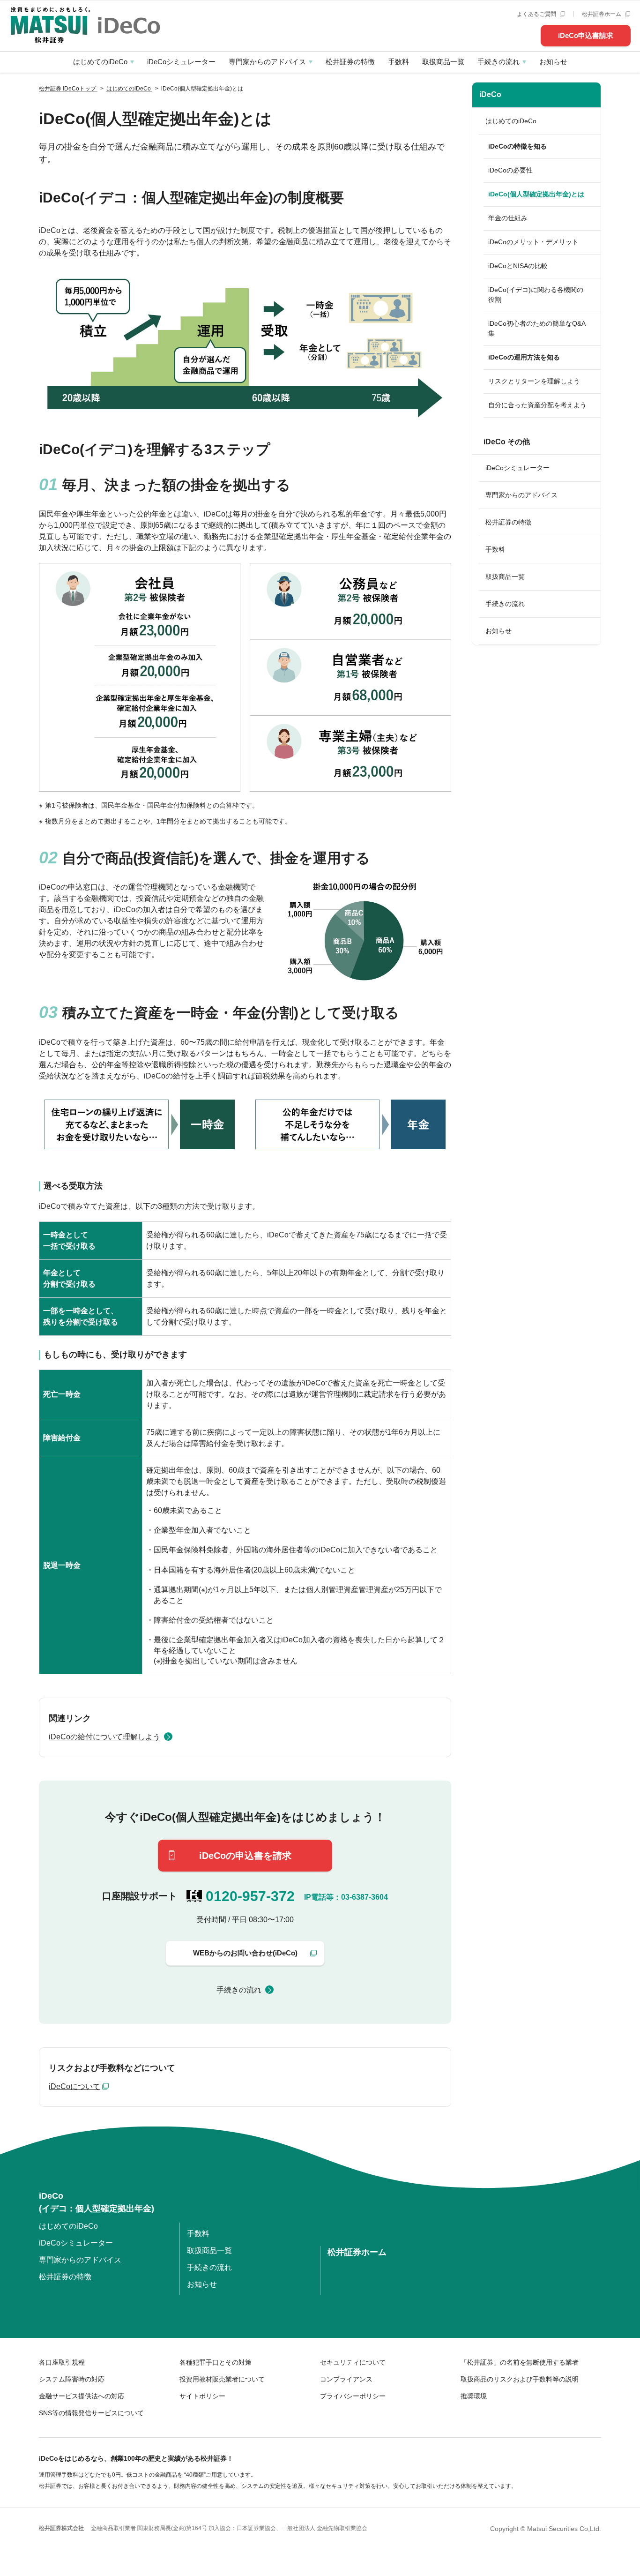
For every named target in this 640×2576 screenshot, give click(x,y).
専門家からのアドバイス (267, 62)
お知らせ (553, 62)
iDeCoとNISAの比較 (518, 266)
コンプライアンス (346, 2379)
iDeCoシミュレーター (181, 62)
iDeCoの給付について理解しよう (104, 1737)
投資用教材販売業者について (222, 2379)
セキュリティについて (353, 2362)
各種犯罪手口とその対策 (216, 2362)
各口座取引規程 (62, 2362)
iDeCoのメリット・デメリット (533, 242)
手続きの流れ (499, 62)
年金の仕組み (508, 218)
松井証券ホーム (602, 14)
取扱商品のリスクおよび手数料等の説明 (520, 2379)
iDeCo (490, 94)
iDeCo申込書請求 (586, 35)
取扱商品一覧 (443, 62)
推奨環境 (474, 2396)
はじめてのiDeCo (100, 62)
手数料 (398, 62)
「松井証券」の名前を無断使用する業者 (520, 2362)
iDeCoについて (74, 2086)
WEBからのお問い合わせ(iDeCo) (245, 1953)
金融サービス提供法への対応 (82, 2396)
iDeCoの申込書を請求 (245, 1856)
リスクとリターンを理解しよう (534, 381)
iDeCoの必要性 (510, 170)
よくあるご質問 (537, 14)
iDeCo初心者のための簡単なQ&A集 (537, 328)
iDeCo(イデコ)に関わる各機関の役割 (536, 295)
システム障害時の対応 (72, 2379)
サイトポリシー (202, 2396)
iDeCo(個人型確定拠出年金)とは (536, 194)
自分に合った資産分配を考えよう (537, 405)
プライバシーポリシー (353, 2396)
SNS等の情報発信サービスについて (91, 2413)
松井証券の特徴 (350, 62)
